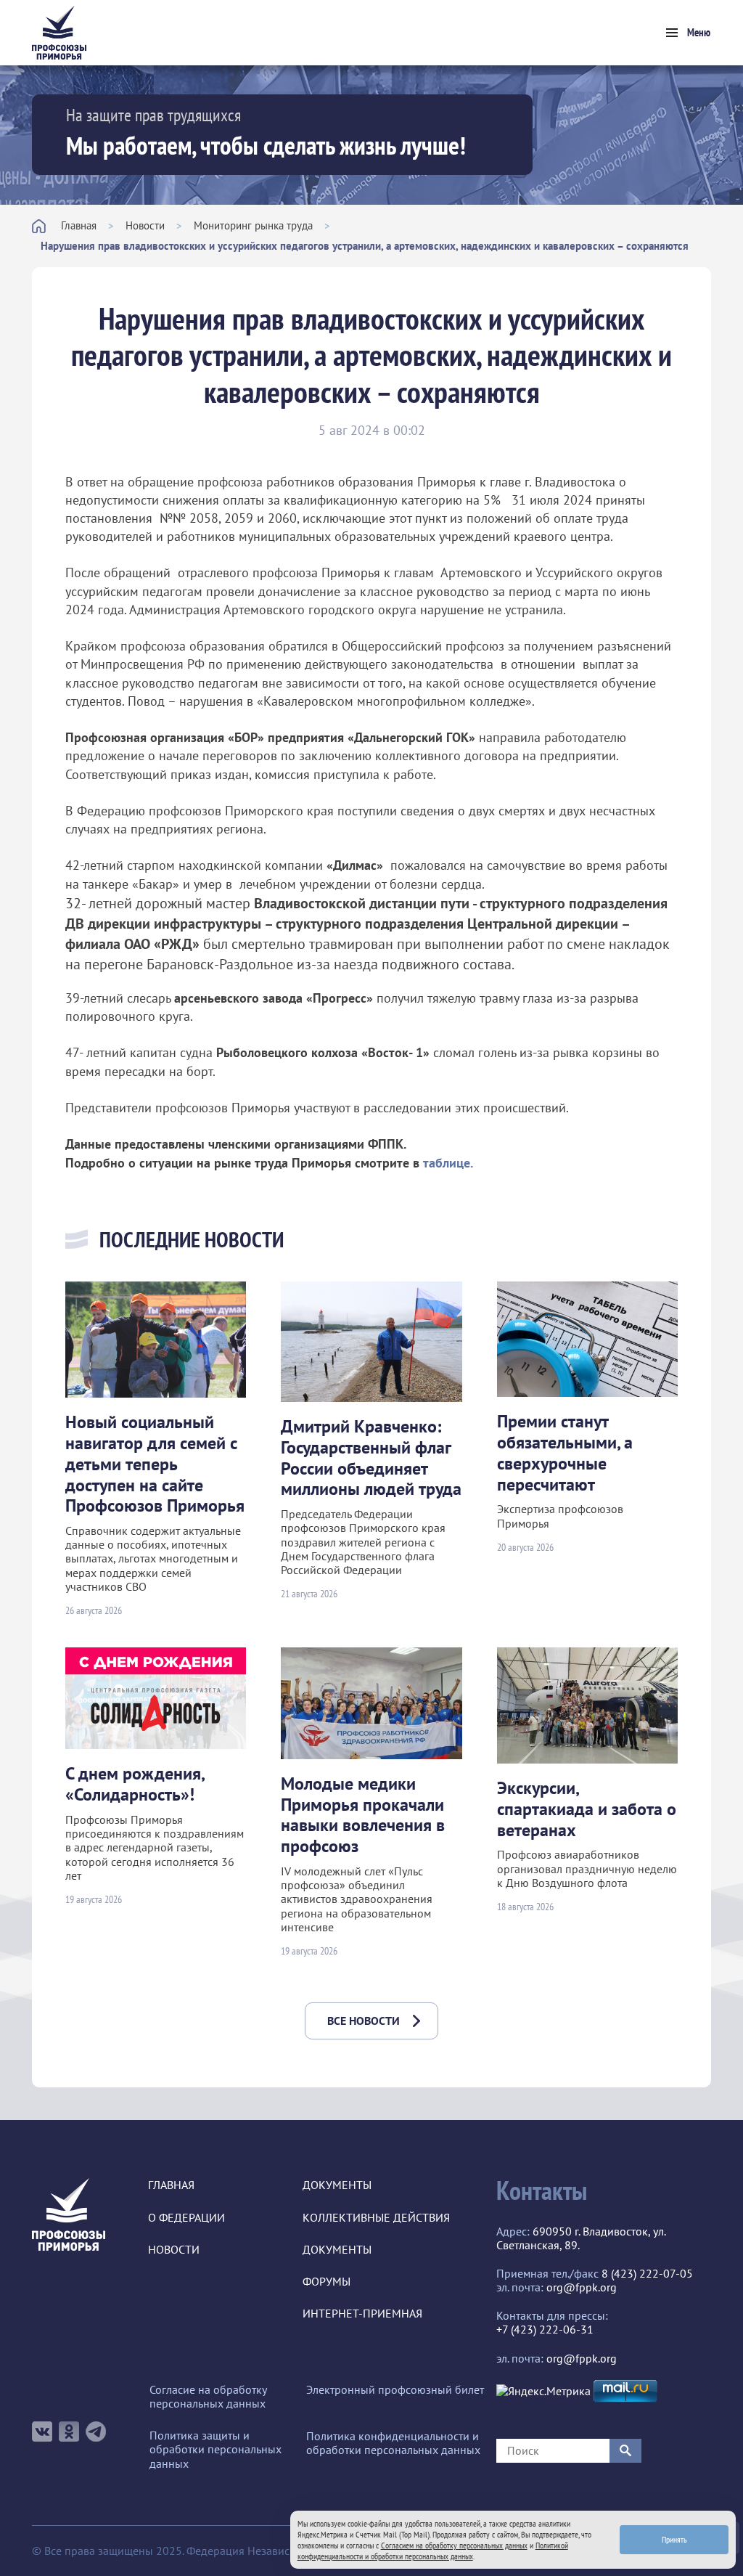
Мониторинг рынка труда (253, 225)
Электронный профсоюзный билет (395, 2390)
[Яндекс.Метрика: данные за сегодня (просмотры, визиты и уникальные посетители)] (543, 2391)
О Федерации (186, 2218)
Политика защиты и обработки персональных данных (215, 2449)
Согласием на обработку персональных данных (454, 2545)
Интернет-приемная (362, 2314)
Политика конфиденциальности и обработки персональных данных (393, 2443)
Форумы (327, 2282)
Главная (79, 225)
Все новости (364, 2021)
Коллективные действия (376, 2218)
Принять (674, 2539)
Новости (145, 225)
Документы (337, 2185)
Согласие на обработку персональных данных (208, 2397)
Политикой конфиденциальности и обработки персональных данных (433, 2551)
